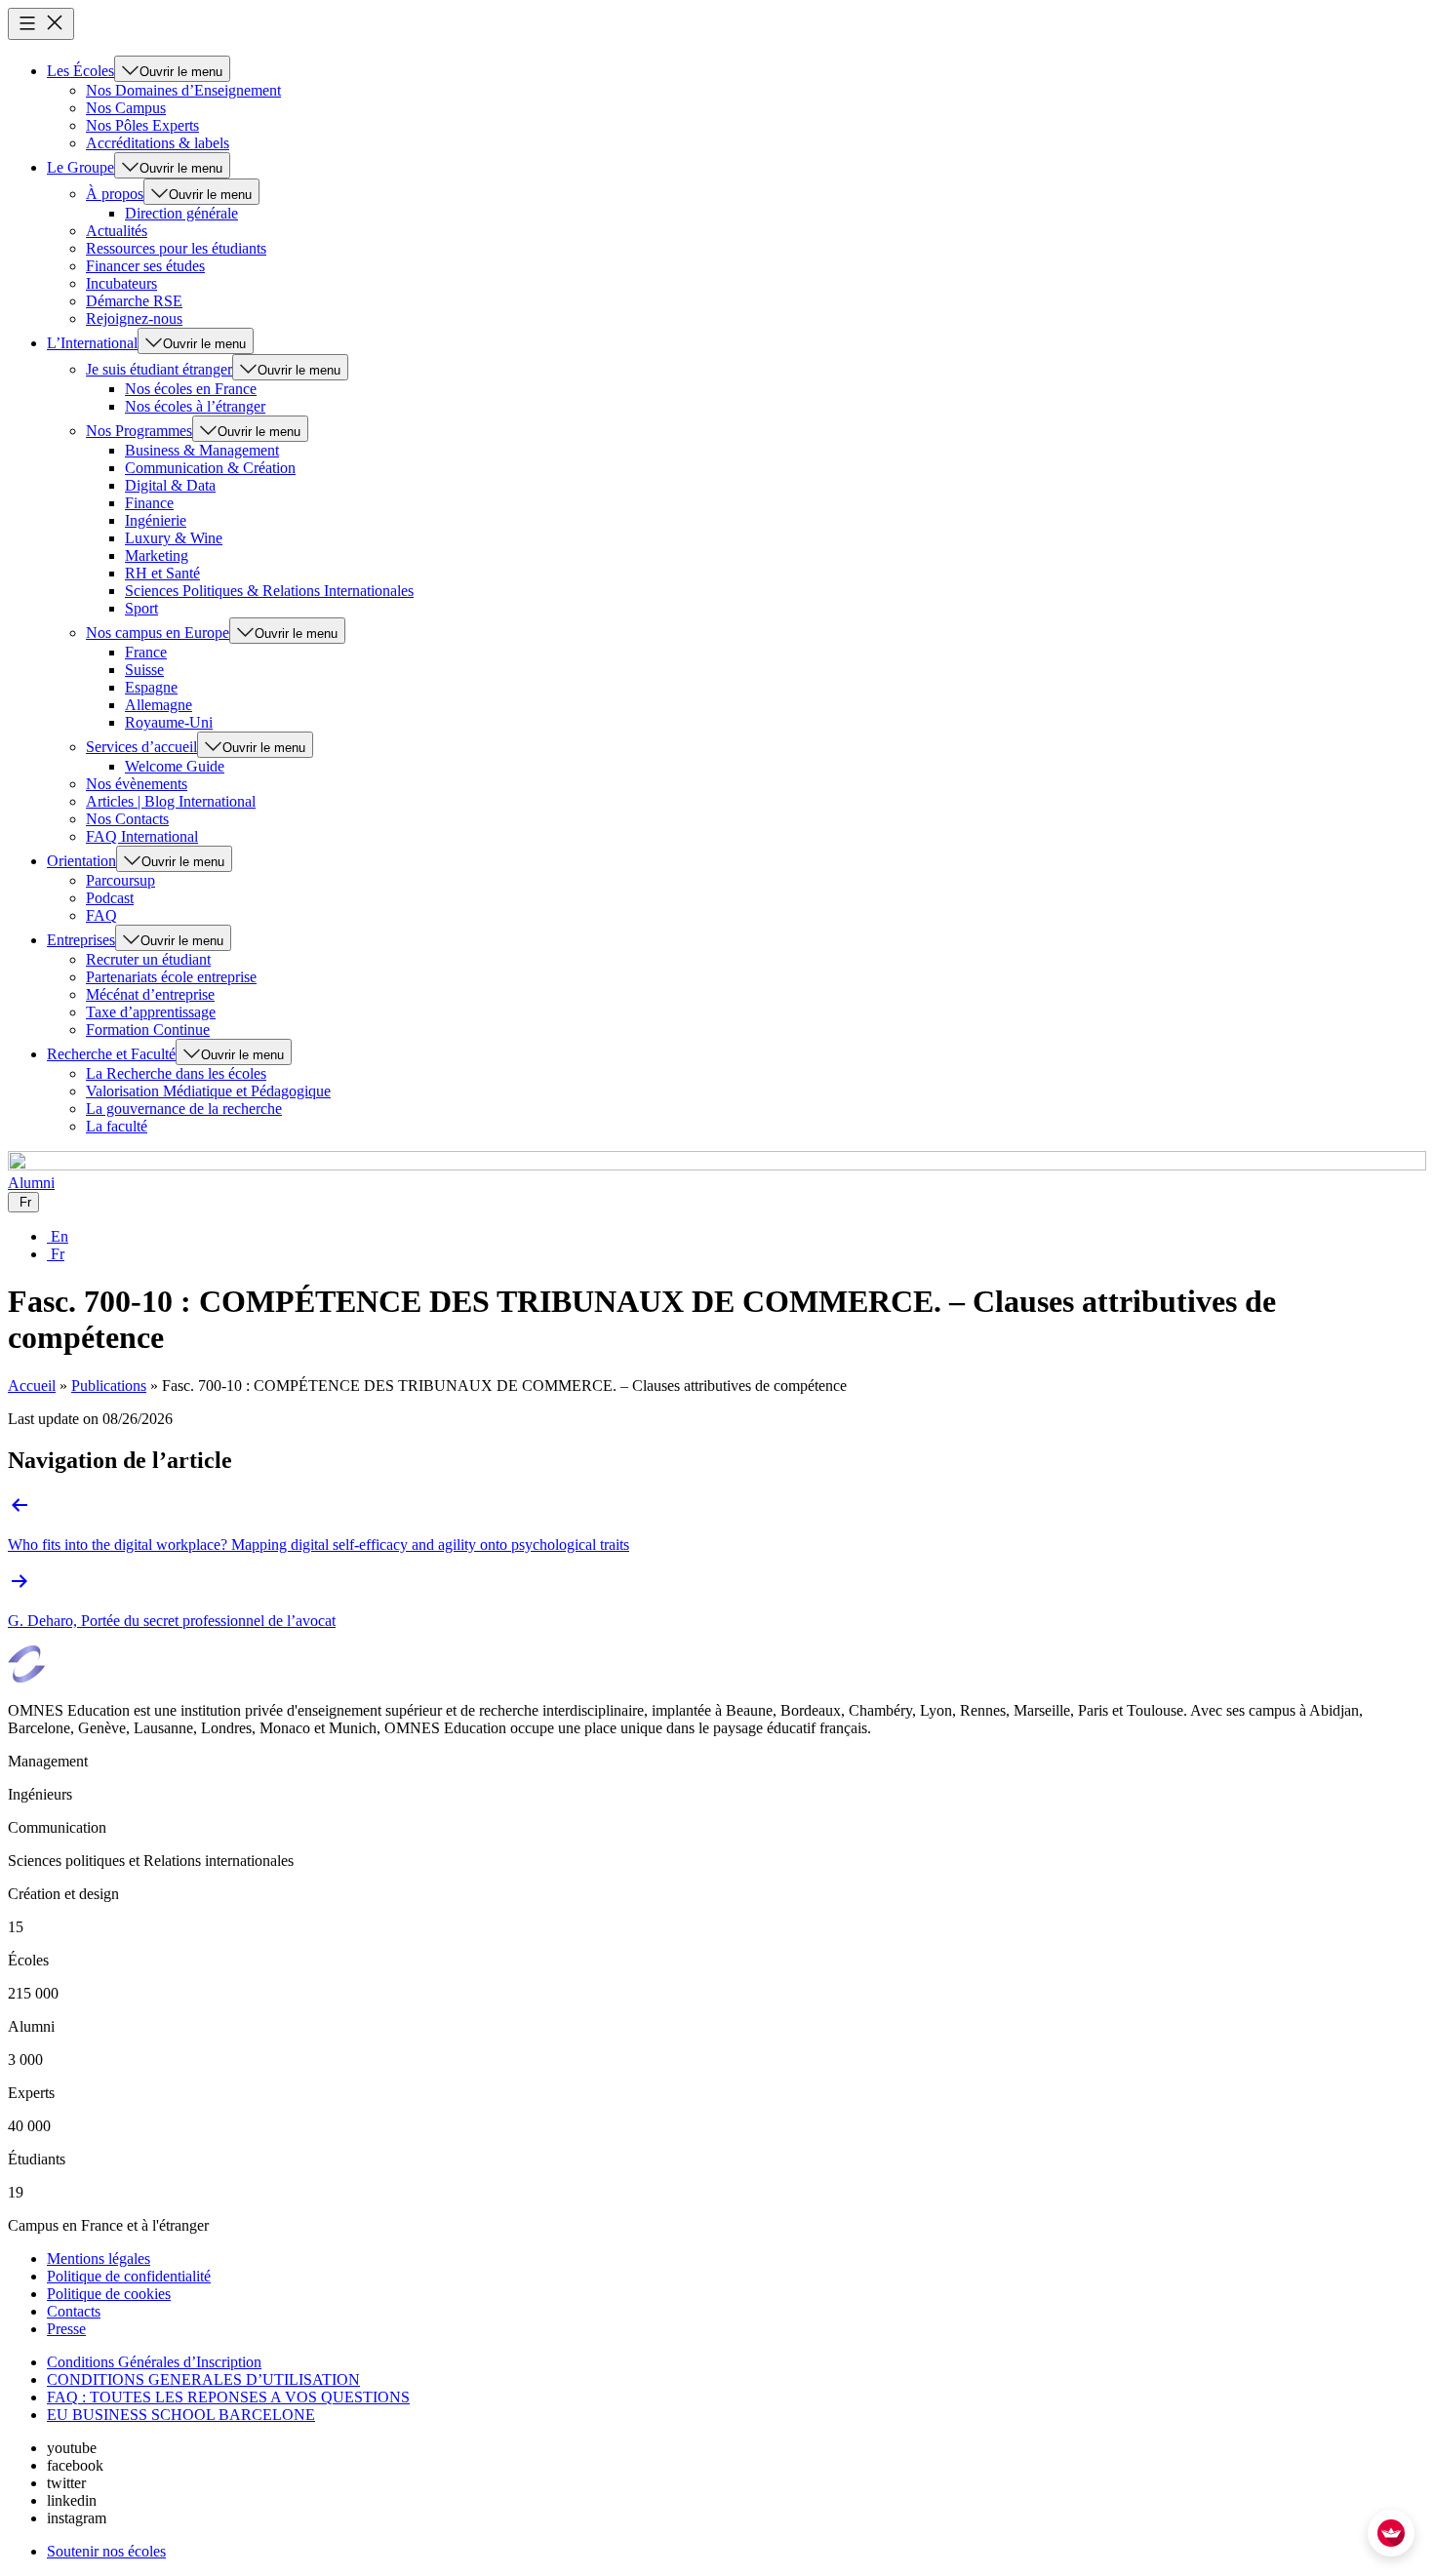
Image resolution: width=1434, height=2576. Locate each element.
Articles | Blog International (171, 801)
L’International (92, 343)
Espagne (151, 687)
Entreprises (81, 940)
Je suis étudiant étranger (159, 369)
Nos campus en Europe (158, 633)
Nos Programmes (139, 431)
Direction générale (181, 213)
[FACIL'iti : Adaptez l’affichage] (1391, 2533)
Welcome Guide (175, 766)
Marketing (157, 555)
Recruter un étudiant (148, 959)
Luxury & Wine (174, 538)
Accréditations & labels (158, 143)
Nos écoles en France (191, 389)
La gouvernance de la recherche (184, 1109)
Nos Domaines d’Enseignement (183, 90)
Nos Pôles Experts (142, 125)
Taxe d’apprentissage (151, 1012)
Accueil (32, 1386)
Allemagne (159, 705)
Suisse (144, 670)
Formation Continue (148, 1030)
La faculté (117, 1126)
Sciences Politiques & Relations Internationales (269, 591)
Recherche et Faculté (111, 1054)
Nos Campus (126, 108)
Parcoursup (120, 880)
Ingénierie (156, 520)
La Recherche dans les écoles (176, 1073)
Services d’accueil (141, 747)
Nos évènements (137, 784)
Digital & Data (170, 485)
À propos (115, 194)
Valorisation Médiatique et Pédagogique (208, 1091)
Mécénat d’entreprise (150, 994)
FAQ (101, 915)
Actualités (117, 231)
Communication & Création (210, 468)
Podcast (110, 898)
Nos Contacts (127, 819)
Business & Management (202, 450)
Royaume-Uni (169, 722)
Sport (141, 608)
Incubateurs (121, 283)
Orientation (81, 861)
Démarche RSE (134, 301)
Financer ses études (145, 266)
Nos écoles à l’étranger (195, 406)
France (146, 652)
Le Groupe (80, 167)
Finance (149, 503)
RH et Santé (162, 573)
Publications (109, 1386)
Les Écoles (80, 71)
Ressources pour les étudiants (176, 248)
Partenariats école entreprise (171, 977)
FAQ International (142, 836)
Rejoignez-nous (134, 318)
